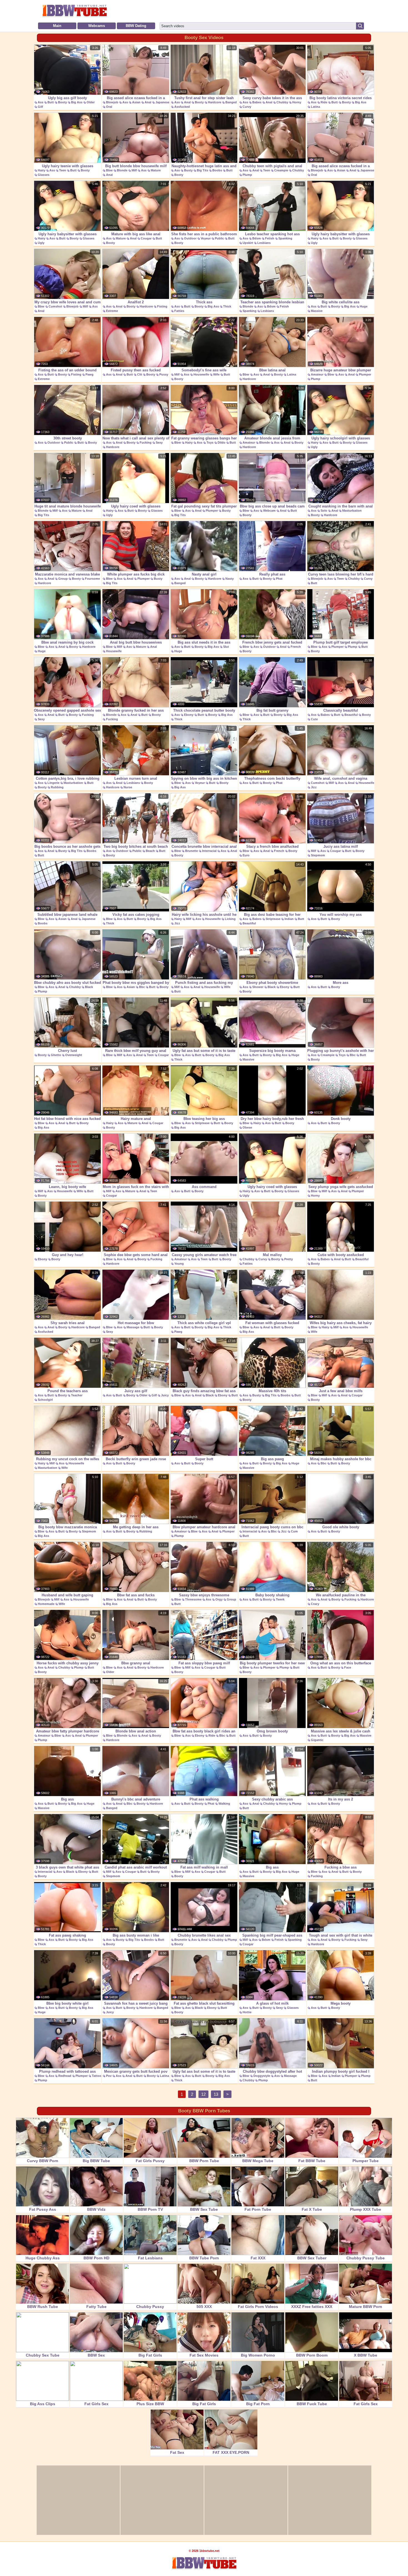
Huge (364, 306)
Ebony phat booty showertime (272, 983)
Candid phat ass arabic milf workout (136, 1867)
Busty (188, 170)
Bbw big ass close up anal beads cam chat (272, 509)
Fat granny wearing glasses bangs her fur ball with (204, 441)
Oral (109, 107)
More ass (341, 983)
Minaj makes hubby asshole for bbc (341, 1459)
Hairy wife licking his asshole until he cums (204, 917)
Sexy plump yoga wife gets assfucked (341, 1187)
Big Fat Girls (150, 2355)
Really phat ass (272, 574)
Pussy (164, 374)
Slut (226, 647)
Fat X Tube (312, 2209)
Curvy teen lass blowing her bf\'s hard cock (341, 577)
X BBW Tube (366, 2355)
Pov (109, 2076)
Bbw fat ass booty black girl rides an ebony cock (204, 1734)
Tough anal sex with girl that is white (341, 1935)
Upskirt (248, 243)
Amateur (317, 374)
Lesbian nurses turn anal (136, 778)
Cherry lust (67, 1051)
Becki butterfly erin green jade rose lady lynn (136, 1462)
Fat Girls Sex (96, 2404)
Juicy (165, 1395)
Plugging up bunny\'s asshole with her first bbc (341, 1054)
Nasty (230, 579)
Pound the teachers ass (68, 1391)
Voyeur (206, 238)
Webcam (269, 511)
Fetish (270, 238)
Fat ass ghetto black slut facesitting (204, 2003)
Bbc (142, 987)
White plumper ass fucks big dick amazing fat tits (136, 577)
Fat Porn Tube (258, 2209)
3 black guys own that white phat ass (67, 1867)
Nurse (128, 787)
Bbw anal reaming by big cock (67, 642)
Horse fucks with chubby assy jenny (68, 1663)
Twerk (280, 1599)
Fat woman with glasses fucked (272, 1323)
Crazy (315, 1604)
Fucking (146, 442)
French (296, 647)
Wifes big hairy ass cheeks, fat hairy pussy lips (341, 1326)
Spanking (285, 238)
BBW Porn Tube (204, 2161)
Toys (210, 442)
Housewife (201, 374)
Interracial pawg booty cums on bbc (272, 1527)
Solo (324, 511)
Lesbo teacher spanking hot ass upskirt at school (272, 237)
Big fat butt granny (272, 710)
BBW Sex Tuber (312, 2258)
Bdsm (257, 238)
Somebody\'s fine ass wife (204, 370)
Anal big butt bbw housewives (136, 642)
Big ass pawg (272, 1459)
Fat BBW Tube (312, 2161)
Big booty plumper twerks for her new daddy (272, 1666)
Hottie (247, 2012)
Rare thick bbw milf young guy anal (136, 1051)
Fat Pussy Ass (43, 2209)
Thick (227, 306)
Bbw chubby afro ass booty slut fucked (68, 983)
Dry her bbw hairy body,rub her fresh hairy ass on (272, 1122)
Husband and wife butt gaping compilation (67, 1598)
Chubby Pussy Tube (366, 2258)
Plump (247, 175)
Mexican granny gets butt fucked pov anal (136, 2074)
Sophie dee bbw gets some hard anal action (136, 1258)
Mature (156, 170)
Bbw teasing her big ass (204, 1119)
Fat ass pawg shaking (67, 1935)
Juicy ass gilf (136, 1391)
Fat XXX (258, 2258)
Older (91, 102)
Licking (230, 919)
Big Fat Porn (258, 2404)
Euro (246, 855)
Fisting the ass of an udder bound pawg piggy (67, 373)
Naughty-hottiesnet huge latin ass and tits (204, 169)
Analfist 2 (136, 302)
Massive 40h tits (272, 1391)
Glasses (44, 175)
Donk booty (341, 1119)
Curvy (247, 107)
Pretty (289, 1259)
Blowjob (112, 102)
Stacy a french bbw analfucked (272, 846)
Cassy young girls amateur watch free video (204, 1258)
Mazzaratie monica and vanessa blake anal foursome (67, 577)
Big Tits (202, 170)
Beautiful (351, 715)
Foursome (92, 579)
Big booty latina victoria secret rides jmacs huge (341, 101)
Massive (317, 311)
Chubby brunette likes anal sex (204, 1935)
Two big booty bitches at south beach (136, 846)
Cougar (146, 238)
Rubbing (57, 787)
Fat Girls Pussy (150, 2161)
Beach (150, 851)
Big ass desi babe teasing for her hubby (272, 917)
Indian (289, 919)
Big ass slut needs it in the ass (204, 642)
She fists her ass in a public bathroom (204, 234)
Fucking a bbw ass (341, 1867)
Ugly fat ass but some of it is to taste (204, 1051)
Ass (41, 102)
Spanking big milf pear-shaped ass (272, 1935)
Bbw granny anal (136, 1663)
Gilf (40, 107)
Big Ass (77, 102)
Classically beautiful (341, 710)
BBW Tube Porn (204, 2258)
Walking (224, 1804)
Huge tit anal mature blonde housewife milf (68, 509)
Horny (297, 102)
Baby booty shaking (272, 1595)
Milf (134, 170)
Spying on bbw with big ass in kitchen (204, 778)
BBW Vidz (96, 2209)
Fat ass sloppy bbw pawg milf (204, 1663)
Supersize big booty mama (272, 1051)
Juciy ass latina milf (341, 846)
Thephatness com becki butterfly (272, 778)
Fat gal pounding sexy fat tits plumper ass (204, 509)
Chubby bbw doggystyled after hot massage (272, 2074)
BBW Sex (96, 2355)
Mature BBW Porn (366, 2307)
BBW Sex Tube (204, 2209)
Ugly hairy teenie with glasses (68, 166)
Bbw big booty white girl (67, 2003)
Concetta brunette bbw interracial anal (204, 846)
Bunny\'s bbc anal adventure (136, 1799)
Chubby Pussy (150, 2307)
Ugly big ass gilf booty (67, 98)
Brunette (192, 851)
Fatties (179, 311)
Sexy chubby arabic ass (272, 1799)
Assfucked (182, 107)
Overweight (74, 1055)
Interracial (209, 851)
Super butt (204, 1459)
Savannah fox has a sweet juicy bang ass (136, 2006)
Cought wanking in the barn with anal (341, 506)
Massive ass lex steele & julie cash (341, 1731)
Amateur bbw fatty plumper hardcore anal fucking (68, 1734)
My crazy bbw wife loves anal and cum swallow (68, 305)
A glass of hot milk (272, 2003)
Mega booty (341, 2003)
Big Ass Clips (43, 2404)
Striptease (273, 919)
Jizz (314, 787)
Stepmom (318, 855)
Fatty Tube (96, 2307)
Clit (140, 374)
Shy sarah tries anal (68, 1323)
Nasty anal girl (204, 574)
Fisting (162, 306)
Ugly (41, 243)
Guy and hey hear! (68, 1255)
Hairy (41, 170)
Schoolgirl (45, 1400)
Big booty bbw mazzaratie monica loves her (68, 1530)
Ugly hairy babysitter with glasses (68, 234)
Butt (51, 102)
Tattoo (97, 2076)
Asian (136, 102)
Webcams (97, 26)
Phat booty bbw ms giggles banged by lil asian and (136, 986)
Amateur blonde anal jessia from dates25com (272, 441)
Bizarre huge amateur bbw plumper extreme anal (341, 373)
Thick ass (204, 302)
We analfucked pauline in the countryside (341, 1598)
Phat (279, 579)
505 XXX (204, 2307)
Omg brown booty (272, 1731)
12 (203, 2094)
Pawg (90, 374)
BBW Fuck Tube (312, 2404)
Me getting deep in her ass (136, 1527)
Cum (294, 1531)
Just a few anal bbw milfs (341, 1391)
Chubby (282, 102)
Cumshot (55, 306)
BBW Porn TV (150, 2209)
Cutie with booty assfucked (341, 1255)
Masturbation (352, 511)
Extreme (112, 311)
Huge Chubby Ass (43, 2258)
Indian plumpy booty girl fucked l (341, 2071)
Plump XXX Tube (366, 2209)
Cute (314, 719)
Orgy (219, 1599)
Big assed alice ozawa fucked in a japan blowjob (136, 101)
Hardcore (215, 102)
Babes (257, 102)
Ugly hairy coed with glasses (136, 506)
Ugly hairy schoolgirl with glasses (341, 438)
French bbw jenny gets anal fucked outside (272, 645)
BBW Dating (136, 26)
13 (216, 2094)
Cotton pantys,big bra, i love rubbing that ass (68, 781)
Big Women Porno (258, 2355)
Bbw (109, 170)
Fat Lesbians (150, 2258)
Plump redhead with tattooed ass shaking (67, 2074)
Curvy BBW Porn (43, 2161)
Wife (216, 374)
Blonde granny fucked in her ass (136, 710)
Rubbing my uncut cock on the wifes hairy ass (68, 1462)
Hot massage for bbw (136, 1323)
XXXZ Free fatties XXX (312, 2307)
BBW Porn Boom (312, 2355)
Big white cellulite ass (341, 302)
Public (219, 238)
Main (57, 26)
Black (89, 987)
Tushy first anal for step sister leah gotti (204, 101)
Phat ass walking (204, 1799)
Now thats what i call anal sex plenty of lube (136, 441)
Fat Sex (177, 2452)
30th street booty (68, 438)
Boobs (217, 170)
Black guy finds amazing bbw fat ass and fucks (204, 1394)
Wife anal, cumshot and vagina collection (341, 781)
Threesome (193, 1599)
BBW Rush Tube (43, 2307)
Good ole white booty (341, 1527)
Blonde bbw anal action (136, 1731)
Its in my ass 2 (341, 1799)
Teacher (77, 1395)
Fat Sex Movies (204, 2355)
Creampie (281, 170)
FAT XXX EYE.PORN (231, 2452)
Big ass (67, 1799)
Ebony (189, 715)
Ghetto (56, 1055)
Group (63, 579)
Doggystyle (262, 2076)
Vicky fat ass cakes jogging (136, 915)
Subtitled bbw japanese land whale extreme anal (67, 917)
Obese (247, 1127)
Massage (133, 1327)
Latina (315, 107)
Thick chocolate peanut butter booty (204, 710)
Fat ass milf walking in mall (204, 1867)
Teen (63, 170)
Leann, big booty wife (67, 1187)
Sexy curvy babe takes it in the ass (272, 98)
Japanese (162, 102)
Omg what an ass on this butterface (341, 1663)
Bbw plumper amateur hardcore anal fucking (204, 1530)
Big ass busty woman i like (136, 1935)
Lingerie (53, 783)
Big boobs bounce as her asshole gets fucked (67, 849)
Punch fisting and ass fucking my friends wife (204, 986)
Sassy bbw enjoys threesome (204, 1595)
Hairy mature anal (136, 1119)
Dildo (221, 442)
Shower (258, 987)
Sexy (159, 442)
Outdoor (190, 238)
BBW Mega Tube (258, 2161)
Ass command (204, 1187)
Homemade (46, 1604)
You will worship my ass (341, 915)
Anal (148, 102)
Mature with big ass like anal (136, 234)
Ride (324, 102)
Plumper (365, 374)
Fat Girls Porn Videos (258, 2307)
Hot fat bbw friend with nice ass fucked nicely (67, 1122)
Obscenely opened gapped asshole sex (67, 710)
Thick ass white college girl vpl (204, 1323)
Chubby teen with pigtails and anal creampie (272, 169)
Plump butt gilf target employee (341, 642)
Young (179, 1264)
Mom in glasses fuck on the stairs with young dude (136, 1190)
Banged (231, 102)
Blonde (122, 170)
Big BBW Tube (96, 2161)
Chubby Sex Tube (43, 2355)
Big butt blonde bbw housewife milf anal (136, 169)
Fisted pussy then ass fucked (136, 370)
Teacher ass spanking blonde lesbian (272, 302)
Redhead (65, 2076)
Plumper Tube (366, 2161)
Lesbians (264, 243)
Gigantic (317, 1740)
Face (348, 1667)
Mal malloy (272, 1255)
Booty (62, 102)
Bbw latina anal (272, 370)
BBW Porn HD (96, 2258)
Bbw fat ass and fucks (136, 1595)
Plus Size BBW (150, 2404)
